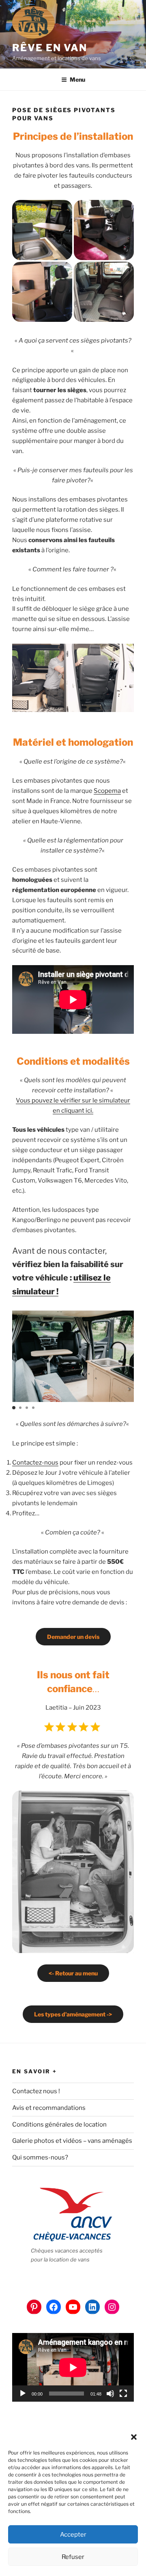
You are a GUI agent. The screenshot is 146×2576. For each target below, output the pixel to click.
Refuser (73, 2557)
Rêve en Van (50, 48)
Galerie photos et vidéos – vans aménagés (72, 2141)
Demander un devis (73, 1637)
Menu (77, 79)
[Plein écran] (123, 2394)
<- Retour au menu (73, 1973)
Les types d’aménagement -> (73, 2014)
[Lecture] (23, 2394)
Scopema (107, 791)
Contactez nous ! (36, 2091)
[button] (134, 2437)
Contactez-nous (35, 1463)
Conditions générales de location (59, 2125)
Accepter (73, 2535)
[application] (73, 2367)
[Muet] (110, 2394)
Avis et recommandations (49, 2108)
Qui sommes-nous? (40, 2157)
